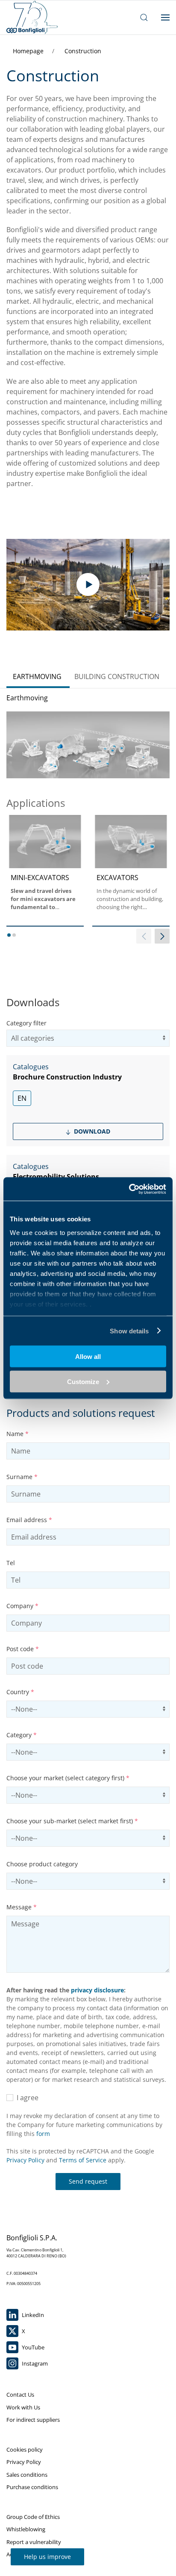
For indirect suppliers (33, 2420)
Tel (11, 1563)
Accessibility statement (35, 2554)
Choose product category (42, 1864)
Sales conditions (27, 2475)
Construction (83, 51)
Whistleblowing (26, 2529)
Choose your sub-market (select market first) (72, 1821)
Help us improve (47, 2557)
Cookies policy (25, 2449)
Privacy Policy (25, 2160)
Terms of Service (83, 2160)
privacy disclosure (97, 1990)
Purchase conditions (32, 2487)
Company (22, 1606)
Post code (23, 1649)
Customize (83, 1381)
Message (22, 1907)
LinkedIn (32, 2315)
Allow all (88, 1357)
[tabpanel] (88, 827)
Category (22, 1735)
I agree (26, 2098)
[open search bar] (144, 17)
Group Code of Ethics (33, 2517)
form (43, 2134)
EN (22, 1098)
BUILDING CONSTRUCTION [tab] (117, 676)
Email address (29, 1520)
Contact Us (20, 2395)
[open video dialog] (88, 585)
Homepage (29, 51)
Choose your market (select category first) (68, 1778)
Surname (22, 1477)
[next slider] (162, 936)
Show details (129, 1331)
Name (18, 1434)
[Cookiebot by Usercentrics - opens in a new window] (129, 1189)
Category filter (26, 1023)
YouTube (32, 2347)
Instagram (34, 2363)
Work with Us (23, 2407)
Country (20, 1692)
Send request (88, 2181)
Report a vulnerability (34, 2542)
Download (91, 1131)
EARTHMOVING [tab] (37, 676)
